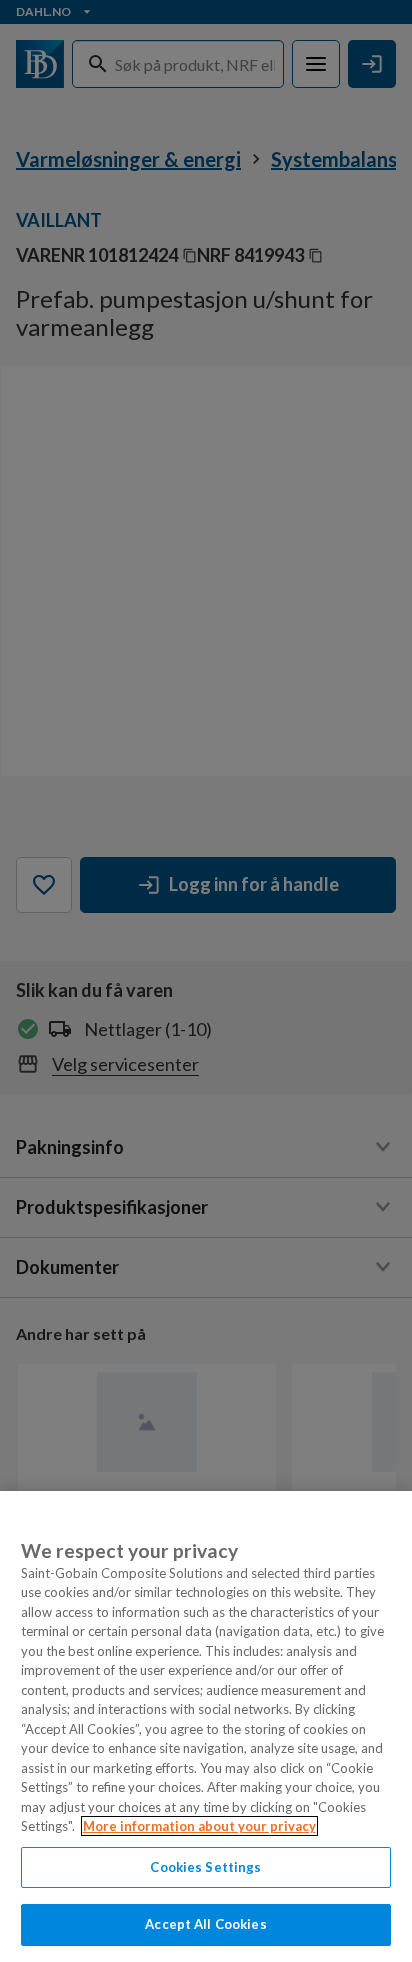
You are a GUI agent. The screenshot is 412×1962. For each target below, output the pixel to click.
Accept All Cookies (205, 1924)
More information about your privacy (199, 1826)
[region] (206, 1726)
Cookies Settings (205, 1867)
